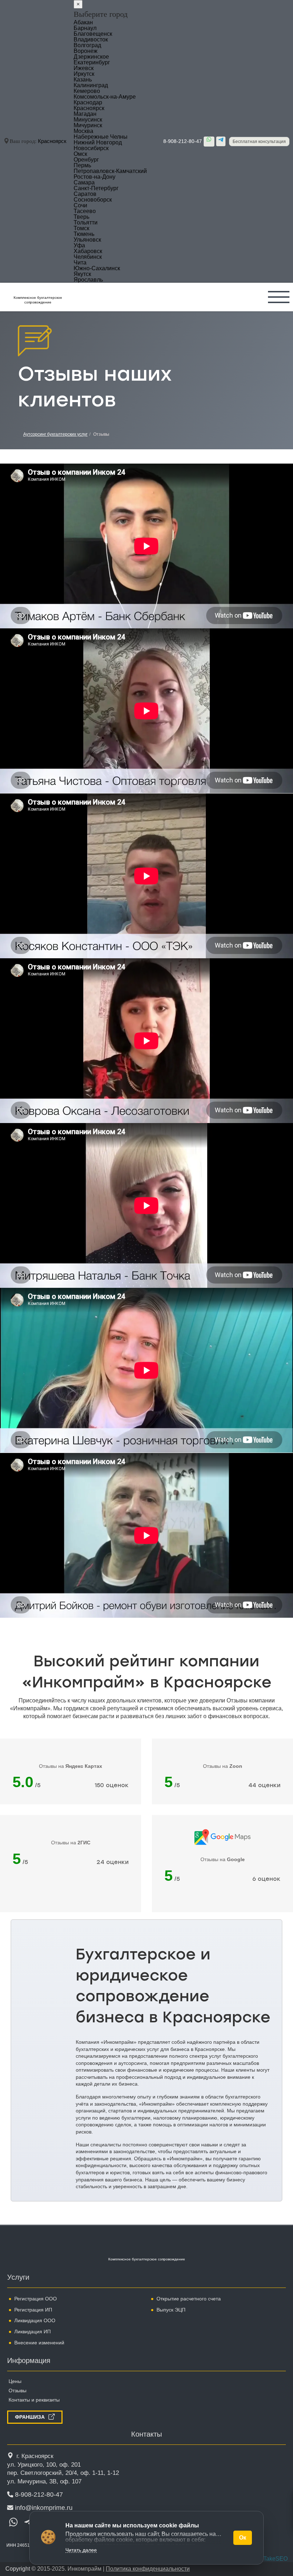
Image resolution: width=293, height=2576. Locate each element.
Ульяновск (87, 240)
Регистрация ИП (33, 2310)
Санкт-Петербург (96, 188)
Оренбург (86, 160)
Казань (83, 80)
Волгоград (87, 45)
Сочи (80, 205)
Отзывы (18, 2390)
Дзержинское (91, 57)
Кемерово (87, 91)
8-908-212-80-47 (183, 141)
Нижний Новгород (98, 142)
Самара (84, 182)
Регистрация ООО (36, 2299)
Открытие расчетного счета (189, 2299)
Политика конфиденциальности (148, 2569)
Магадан (85, 114)
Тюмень (84, 234)
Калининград (91, 85)
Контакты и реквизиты (34, 2400)
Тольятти (86, 223)
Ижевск (84, 68)
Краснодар (88, 102)
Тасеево (85, 211)
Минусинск (88, 120)
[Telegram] (221, 141)
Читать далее (81, 2550)
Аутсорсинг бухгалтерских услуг (55, 434)
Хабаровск (88, 251)
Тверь (81, 217)
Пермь (82, 165)
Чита (80, 263)
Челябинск (88, 257)
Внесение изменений (39, 2343)
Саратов (85, 194)
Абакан (83, 22)
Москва (83, 131)
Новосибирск (91, 148)
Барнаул (85, 28)
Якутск (82, 274)
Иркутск (84, 74)
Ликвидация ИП (33, 2332)
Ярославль (88, 280)
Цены (15, 2381)
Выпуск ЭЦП (171, 2310)
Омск (80, 154)
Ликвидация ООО (35, 2320)
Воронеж (86, 51)
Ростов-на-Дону (95, 177)
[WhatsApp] (209, 142)
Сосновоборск (93, 200)
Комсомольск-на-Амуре (105, 97)
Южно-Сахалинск (97, 268)
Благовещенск (93, 34)
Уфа (79, 245)
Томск (81, 228)
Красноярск (52, 141)
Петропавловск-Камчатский (110, 171)
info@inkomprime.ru (44, 2508)
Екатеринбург (92, 62)
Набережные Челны (101, 137)
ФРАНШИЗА (30, 2417)
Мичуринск (88, 125)
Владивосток (91, 39)
